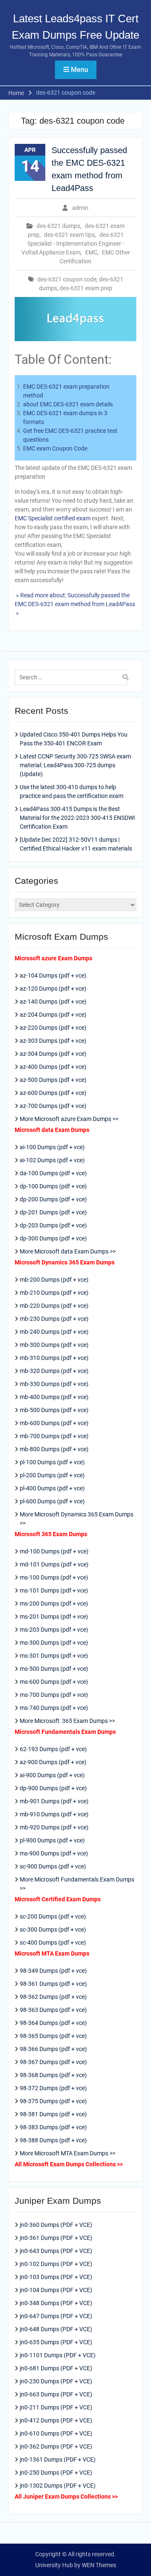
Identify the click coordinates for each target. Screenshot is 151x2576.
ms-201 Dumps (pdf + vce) (54, 1617)
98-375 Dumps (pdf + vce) (53, 2101)
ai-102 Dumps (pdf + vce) (52, 1160)
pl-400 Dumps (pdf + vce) (52, 1488)
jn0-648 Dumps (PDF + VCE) (56, 2329)
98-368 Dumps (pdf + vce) (53, 2075)
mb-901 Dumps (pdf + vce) (54, 1801)
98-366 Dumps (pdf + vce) (53, 2049)
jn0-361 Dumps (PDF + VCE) (56, 2238)
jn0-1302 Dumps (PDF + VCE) (58, 2486)
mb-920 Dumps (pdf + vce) (54, 1827)
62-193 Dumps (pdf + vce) (53, 1749)
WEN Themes (99, 2565)
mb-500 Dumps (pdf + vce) (54, 1410)
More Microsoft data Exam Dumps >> (68, 1251)
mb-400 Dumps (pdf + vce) (54, 1397)
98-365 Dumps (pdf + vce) (53, 2036)
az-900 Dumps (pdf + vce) (53, 1762)
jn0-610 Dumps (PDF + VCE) (56, 2433)
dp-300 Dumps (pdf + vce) (53, 1238)
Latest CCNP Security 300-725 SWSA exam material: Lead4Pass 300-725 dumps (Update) (75, 765)
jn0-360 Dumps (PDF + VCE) (56, 2225)
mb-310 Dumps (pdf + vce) (54, 1358)
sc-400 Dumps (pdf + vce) (53, 1943)
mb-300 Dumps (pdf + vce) (54, 1345)
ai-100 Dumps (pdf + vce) (52, 1147)
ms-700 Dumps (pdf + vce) (54, 1695)
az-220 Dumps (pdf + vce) (53, 1028)
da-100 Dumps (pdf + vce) (53, 1173)
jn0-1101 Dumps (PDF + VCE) (58, 2355)
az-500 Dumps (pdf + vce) (53, 1080)
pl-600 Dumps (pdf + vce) (52, 1501)
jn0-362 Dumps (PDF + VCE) (56, 2446)
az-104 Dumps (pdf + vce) (53, 975)
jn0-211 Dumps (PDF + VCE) (56, 2407)
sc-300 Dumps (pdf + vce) (53, 1929)
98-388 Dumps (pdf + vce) (53, 2140)
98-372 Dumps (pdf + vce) (53, 2088)
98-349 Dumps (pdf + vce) (53, 1971)
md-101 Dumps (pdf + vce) (54, 1564)
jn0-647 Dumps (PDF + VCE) (56, 2316)
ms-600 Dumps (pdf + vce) (54, 1682)
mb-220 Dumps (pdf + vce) (54, 1306)
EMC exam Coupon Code (55, 448)
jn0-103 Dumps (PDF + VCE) (56, 2277)
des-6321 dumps (58, 226)
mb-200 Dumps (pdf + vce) (54, 1280)
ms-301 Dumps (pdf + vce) (54, 1656)
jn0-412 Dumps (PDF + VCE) (56, 2420)
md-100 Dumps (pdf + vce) (54, 1551)
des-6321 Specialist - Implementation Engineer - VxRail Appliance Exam (73, 244)
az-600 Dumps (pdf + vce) (53, 1093)
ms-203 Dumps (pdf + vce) (54, 1630)
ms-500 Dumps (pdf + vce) (54, 1669)
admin (80, 208)
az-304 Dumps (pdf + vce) (53, 1054)
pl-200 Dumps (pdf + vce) (52, 1475)
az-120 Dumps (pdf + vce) (53, 989)
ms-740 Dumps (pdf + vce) (54, 1708)
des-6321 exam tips (69, 235)
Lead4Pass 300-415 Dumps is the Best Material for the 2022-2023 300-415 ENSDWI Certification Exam (77, 818)
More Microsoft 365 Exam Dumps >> (67, 1721)
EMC (91, 252)
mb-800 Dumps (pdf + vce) (54, 1449)
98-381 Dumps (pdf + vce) (53, 2114)
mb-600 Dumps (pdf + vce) (54, 1423)
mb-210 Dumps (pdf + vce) (54, 1293)
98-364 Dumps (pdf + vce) (53, 2023)
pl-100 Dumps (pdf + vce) (52, 1462)
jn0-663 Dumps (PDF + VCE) (56, 2394)
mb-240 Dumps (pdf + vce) (54, 1332)
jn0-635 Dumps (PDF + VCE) (56, 2342)
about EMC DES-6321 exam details (68, 404)
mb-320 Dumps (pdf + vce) (54, 1371)
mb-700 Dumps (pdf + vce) (54, 1436)
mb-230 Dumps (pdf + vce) (54, 1319)
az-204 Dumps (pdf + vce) (53, 1015)
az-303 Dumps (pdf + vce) (53, 1041)
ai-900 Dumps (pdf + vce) (52, 1775)
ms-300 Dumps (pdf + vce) (54, 1643)
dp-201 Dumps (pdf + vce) (53, 1212)
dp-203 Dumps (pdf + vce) (53, 1225)
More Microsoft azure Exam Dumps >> (69, 1119)
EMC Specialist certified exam (53, 518)
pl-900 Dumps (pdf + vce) (52, 1840)
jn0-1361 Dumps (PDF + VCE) (58, 2459)
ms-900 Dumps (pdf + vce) (54, 1853)
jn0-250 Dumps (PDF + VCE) (56, 2473)
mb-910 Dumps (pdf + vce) (54, 1814)
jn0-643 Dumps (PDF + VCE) (56, 2251)
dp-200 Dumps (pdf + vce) (53, 1199)
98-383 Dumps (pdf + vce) (53, 2127)
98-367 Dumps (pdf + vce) (53, 2062)
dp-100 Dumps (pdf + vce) (53, 1186)
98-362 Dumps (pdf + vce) (53, 1997)
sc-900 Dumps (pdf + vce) (53, 1866)
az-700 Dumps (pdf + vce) (53, 1106)
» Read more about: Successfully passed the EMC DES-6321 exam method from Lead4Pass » (75, 604)
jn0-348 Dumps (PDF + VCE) (56, 2303)
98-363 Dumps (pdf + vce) (53, 2010)
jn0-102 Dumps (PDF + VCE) (56, 2264)
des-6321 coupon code (67, 279)
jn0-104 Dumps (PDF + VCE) (56, 2290)
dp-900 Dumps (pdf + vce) (53, 1788)
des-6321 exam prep (86, 288)
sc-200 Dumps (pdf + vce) (53, 1916)
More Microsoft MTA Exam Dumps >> (68, 2153)
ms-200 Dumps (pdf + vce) (54, 1603)
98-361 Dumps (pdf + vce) (53, 1984)
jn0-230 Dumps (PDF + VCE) (56, 2381)
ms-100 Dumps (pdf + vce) (54, 1577)
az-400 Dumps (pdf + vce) (53, 1067)
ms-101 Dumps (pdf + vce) (54, 1590)
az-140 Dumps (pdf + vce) (53, 1002)
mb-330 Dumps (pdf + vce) (54, 1384)
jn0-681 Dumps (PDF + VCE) (56, 2368)
